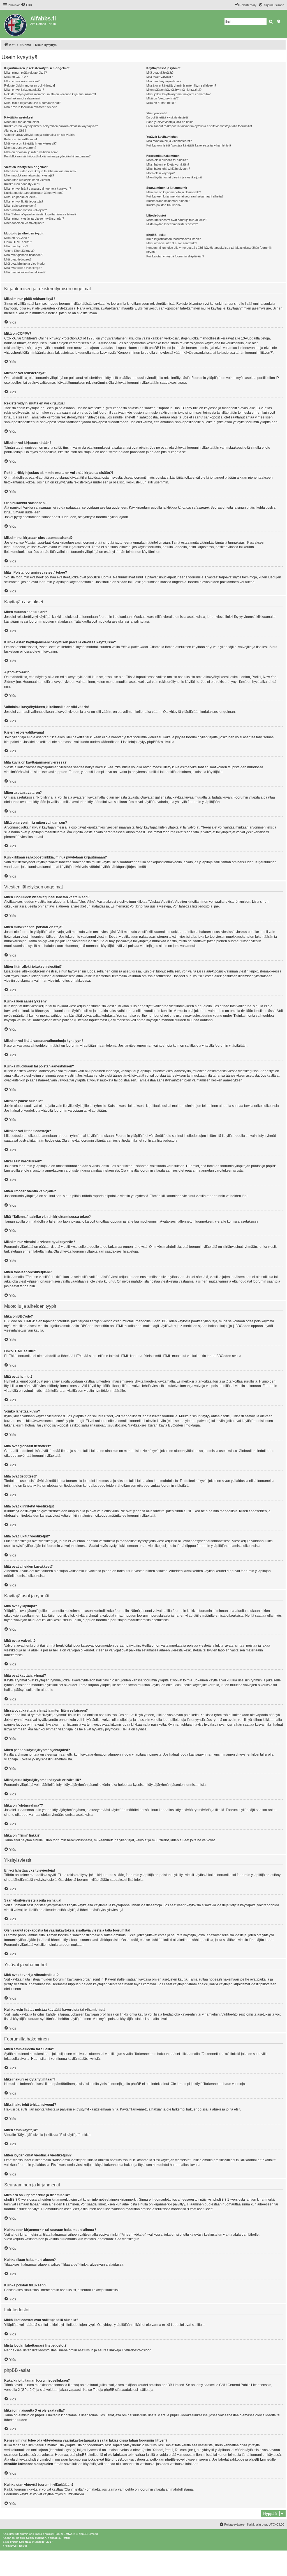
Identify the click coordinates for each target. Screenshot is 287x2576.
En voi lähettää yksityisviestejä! (167, 117)
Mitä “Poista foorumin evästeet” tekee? (30, 107)
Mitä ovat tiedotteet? (18, 259)
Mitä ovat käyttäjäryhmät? (164, 81)
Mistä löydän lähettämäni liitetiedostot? (172, 224)
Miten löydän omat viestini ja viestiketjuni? (174, 177)
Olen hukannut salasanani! (22, 98)
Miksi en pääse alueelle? (21, 197)
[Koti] (16, 24)
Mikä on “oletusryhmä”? (162, 98)
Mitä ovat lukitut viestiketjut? (23, 268)
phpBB (152, 742)
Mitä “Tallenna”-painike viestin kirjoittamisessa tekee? (40, 214)
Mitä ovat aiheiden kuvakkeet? (25, 272)
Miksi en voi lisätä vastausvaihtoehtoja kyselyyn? (38, 189)
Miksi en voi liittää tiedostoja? (24, 201)
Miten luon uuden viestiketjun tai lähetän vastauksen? (40, 171)
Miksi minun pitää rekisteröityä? (26, 73)
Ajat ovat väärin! (15, 131)
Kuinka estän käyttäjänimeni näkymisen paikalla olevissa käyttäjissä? (51, 126)
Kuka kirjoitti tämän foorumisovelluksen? (173, 239)
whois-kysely (65, 2450)
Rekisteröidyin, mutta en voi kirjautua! (30, 85)
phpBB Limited (173, 2385)
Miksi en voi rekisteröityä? (22, 81)
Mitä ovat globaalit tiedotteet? (24, 255)
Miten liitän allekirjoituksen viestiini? (28, 180)
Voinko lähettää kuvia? (19, 251)
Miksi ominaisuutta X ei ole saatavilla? (172, 243)
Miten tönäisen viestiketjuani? (24, 223)
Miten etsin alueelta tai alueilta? (167, 160)
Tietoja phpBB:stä (106, 2390)
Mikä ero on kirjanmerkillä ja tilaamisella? (174, 192)
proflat (14, 2542)
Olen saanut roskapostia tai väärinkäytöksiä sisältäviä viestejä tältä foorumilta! (199, 126)
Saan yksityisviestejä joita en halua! (170, 122)
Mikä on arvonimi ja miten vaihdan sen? (31, 152)
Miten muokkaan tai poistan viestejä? (29, 175)
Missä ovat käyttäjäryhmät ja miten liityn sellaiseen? (181, 85)
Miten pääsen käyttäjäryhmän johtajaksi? (174, 90)
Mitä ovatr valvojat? (159, 77)
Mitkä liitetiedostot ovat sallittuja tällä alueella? (177, 220)
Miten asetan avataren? (20, 148)
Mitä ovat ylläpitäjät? (160, 73)
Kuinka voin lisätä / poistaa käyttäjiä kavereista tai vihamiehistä (189, 145)
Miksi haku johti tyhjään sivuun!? (168, 169)
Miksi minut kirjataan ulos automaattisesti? (33, 103)
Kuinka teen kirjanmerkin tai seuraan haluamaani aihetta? (185, 196)
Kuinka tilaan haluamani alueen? (168, 201)
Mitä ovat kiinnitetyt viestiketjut (25, 264)
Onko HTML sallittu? (18, 242)
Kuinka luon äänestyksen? (22, 184)
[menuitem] (27, 5)
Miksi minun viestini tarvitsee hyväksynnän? (34, 218)
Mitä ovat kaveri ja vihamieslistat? (169, 141)
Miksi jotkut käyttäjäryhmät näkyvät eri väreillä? (178, 94)
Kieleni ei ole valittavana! (21, 139)
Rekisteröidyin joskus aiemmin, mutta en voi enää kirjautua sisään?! (50, 94)
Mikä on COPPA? (16, 77)
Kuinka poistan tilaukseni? (164, 205)
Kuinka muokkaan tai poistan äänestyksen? (34, 193)
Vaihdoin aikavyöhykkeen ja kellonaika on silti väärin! (40, 135)
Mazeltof (40, 2542)
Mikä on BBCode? (16, 238)
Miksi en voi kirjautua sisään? (24, 90)
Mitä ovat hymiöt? (16, 246)
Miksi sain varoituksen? (20, 206)
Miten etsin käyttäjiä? (160, 173)
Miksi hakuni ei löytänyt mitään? (168, 164)
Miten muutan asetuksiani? (22, 122)
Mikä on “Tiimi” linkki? (161, 103)
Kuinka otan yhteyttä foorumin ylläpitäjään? (175, 256)
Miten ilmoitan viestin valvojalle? (26, 210)
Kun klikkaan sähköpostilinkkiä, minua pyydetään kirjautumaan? (47, 156)
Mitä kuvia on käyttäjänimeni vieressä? (30, 143)
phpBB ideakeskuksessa (189, 2415)
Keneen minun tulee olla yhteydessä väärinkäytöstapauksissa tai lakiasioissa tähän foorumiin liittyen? (209, 250)
